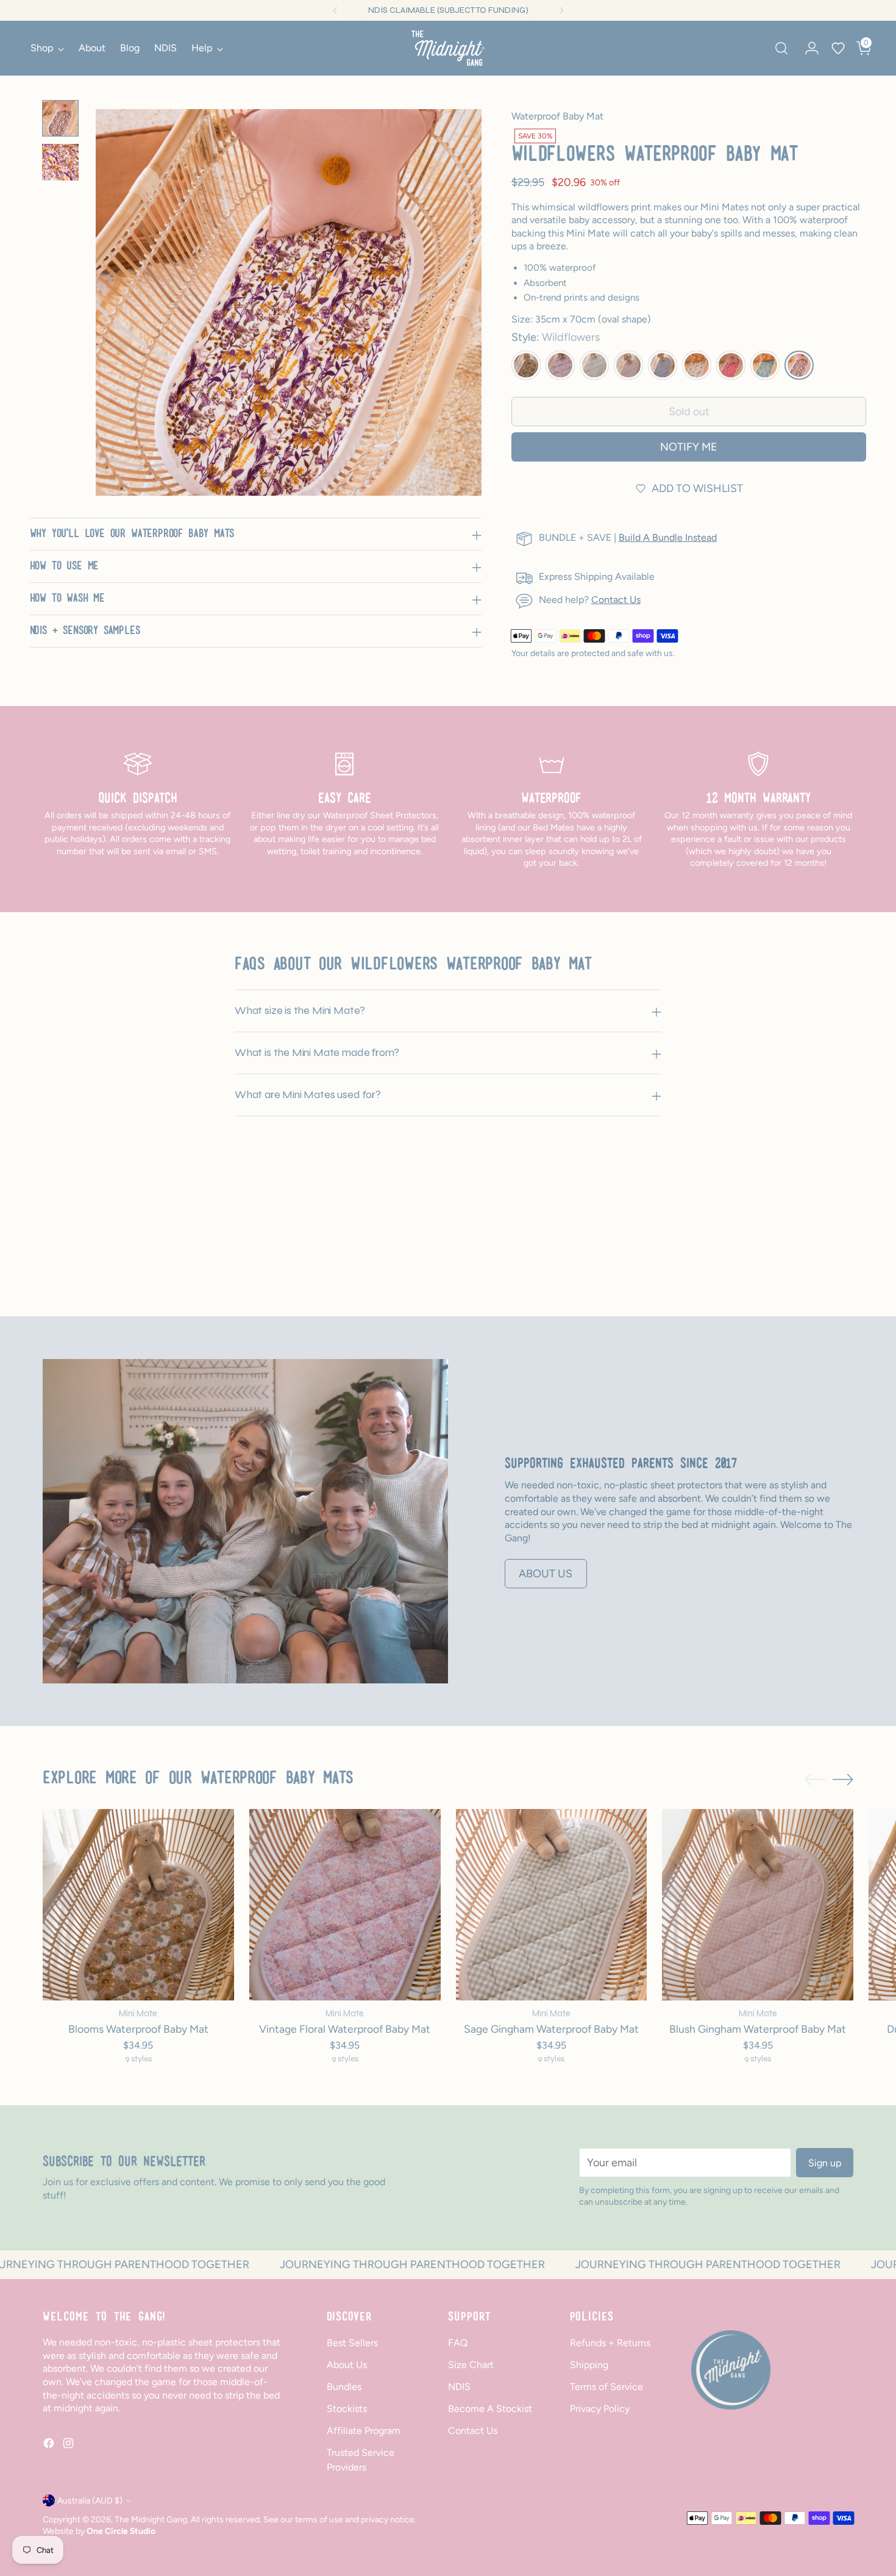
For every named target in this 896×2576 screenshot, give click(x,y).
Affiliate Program (364, 2431)
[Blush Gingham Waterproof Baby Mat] (758, 1905)
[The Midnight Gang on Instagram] (69, 2445)
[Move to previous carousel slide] (815, 1257)
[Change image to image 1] (60, 118)
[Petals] (731, 365)
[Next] (561, 10)
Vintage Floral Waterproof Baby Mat (345, 2029)
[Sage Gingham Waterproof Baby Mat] (552, 1905)
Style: (556, 337)
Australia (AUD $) (90, 2500)
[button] (838, 48)
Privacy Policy (600, 2409)
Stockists (347, 2409)
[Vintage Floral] (560, 365)
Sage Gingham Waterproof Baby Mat (551, 2029)
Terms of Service (606, 2387)
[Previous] (335, 10)
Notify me (689, 447)
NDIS (459, 2387)
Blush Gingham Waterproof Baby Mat (758, 2029)
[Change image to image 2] (60, 162)
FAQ (458, 2343)
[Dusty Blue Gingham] (663, 365)
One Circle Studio (121, 2531)
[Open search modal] (781, 48)
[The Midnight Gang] (448, 48)
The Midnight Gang (151, 2519)
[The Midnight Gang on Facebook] (50, 2445)
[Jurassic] (697, 365)
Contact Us (616, 600)
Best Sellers (352, 2343)
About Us (347, 2365)
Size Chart (471, 2365)
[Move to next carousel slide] (843, 1256)
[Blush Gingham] (628, 365)
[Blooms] (526, 365)
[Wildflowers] (799, 365)
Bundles (344, 2387)
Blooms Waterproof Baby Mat (138, 2029)
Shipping (589, 2365)
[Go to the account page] (807, 48)
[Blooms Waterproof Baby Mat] (138, 1905)
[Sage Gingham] (594, 365)
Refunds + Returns (610, 2343)
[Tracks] (765, 365)
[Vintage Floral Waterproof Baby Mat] (345, 1905)
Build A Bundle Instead (668, 537)
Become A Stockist (490, 2409)
